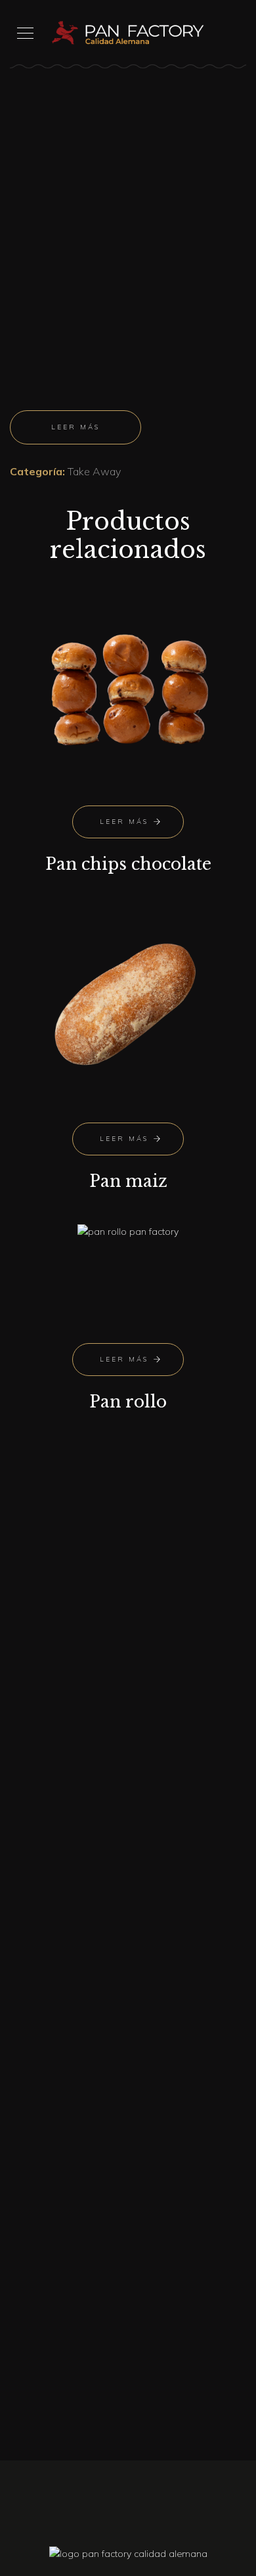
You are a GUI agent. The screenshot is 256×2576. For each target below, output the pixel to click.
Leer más (75, 427)
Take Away (94, 471)
